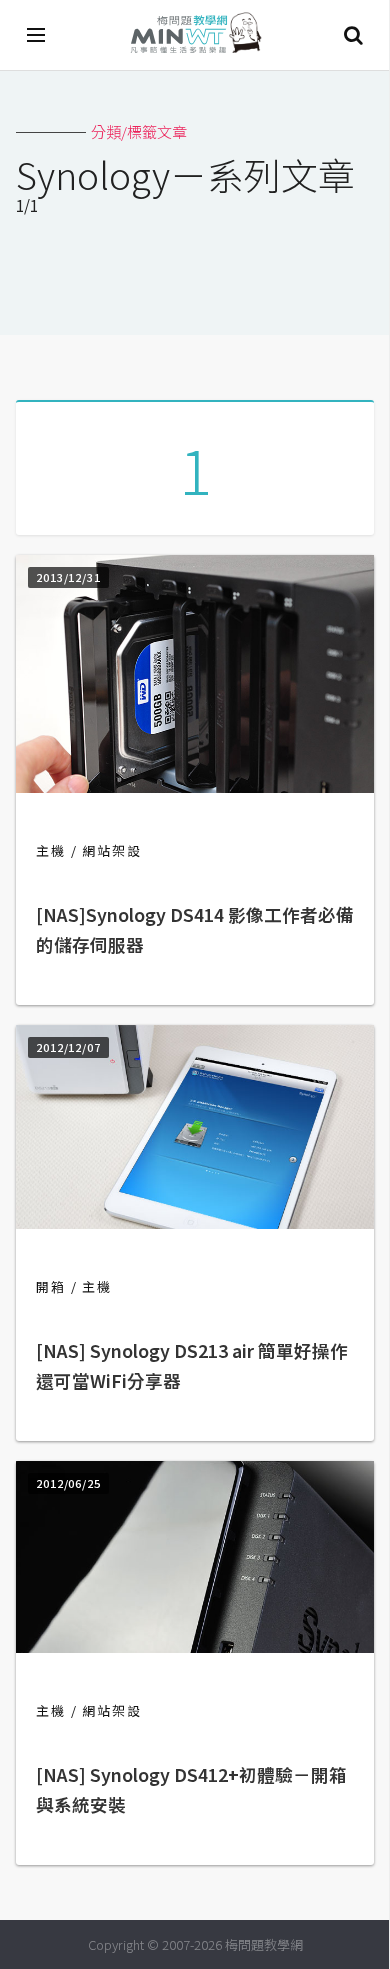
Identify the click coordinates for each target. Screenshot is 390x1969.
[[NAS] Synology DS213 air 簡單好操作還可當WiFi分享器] (195, 1222)
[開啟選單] (37, 35)
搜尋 (353, 35)
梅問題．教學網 (195, 35)
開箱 (51, 1286)
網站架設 (112, 850)
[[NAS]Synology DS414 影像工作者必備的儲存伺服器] (195, 786)
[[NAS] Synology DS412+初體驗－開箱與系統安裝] (195, 1646)
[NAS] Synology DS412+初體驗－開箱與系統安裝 (191, 1789)
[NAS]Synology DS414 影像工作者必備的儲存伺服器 (195, 929)
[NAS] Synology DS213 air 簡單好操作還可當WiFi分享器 (192, 1365)
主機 (51, 850)
